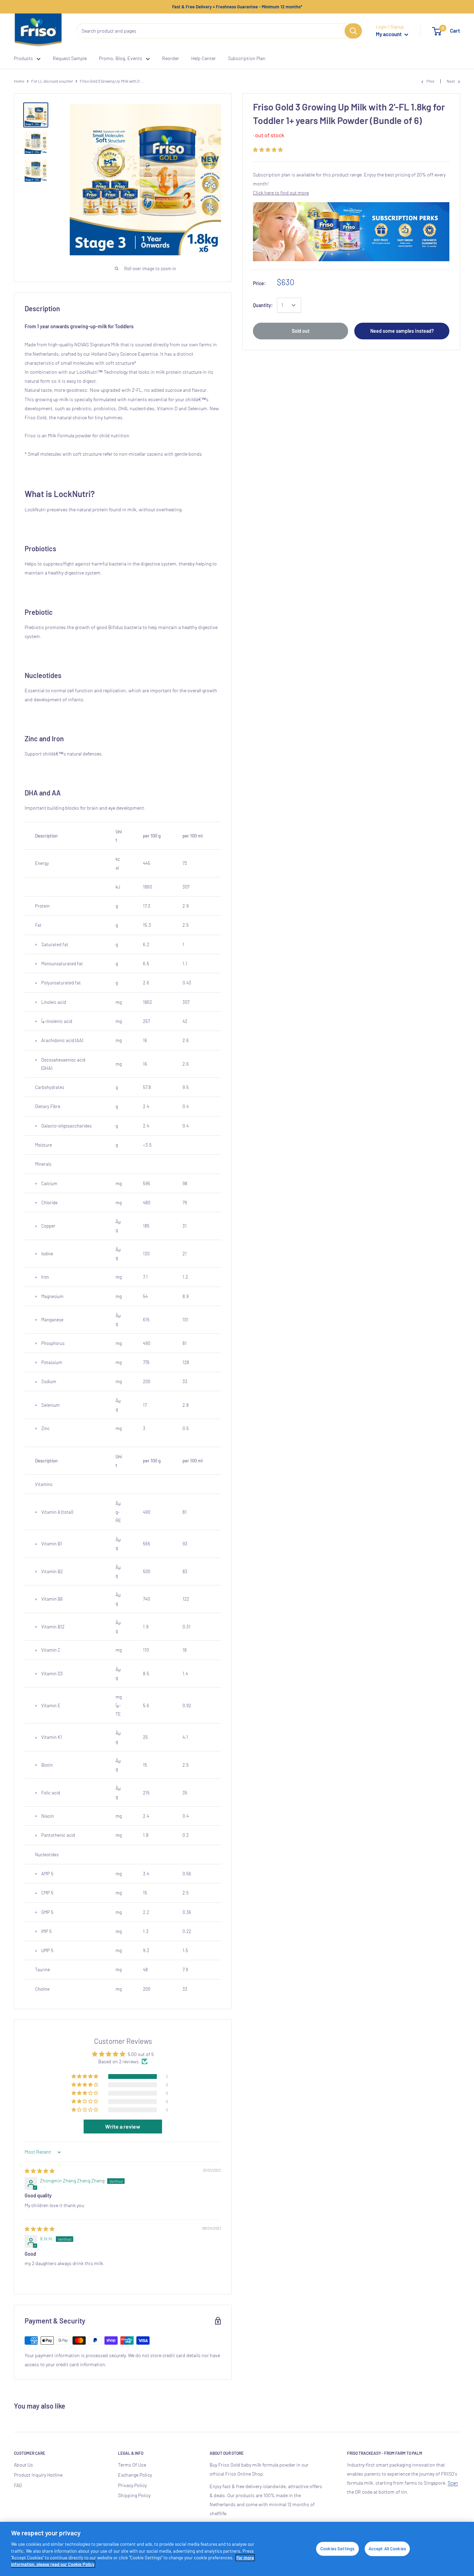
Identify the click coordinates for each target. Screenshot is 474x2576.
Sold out (301, 331)
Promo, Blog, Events (121, 58)
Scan (453, 2483)
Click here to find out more (281, 193)
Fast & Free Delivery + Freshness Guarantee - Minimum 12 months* (237, 7)
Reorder (171, 58)
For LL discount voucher (52, 81)
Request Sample (70, 58)
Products (23, 58)
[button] (268, 150)
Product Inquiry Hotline (38, 2475)
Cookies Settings (337, 2549)
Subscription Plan (247, 58)
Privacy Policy (132, 2485)
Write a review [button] (123, 2126)
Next (451, 81)
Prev (430, 81)
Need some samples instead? (402, 331)
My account (389, 34)
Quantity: (263, 305)
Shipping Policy (134, 2495)
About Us (23, 2465)
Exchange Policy (135, 2475)
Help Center (204, 58)
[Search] (353, 31)
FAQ (18, 2485)
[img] (40, 2171)
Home (19, 81)
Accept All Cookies (387, 2549)
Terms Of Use (132, 2465)
